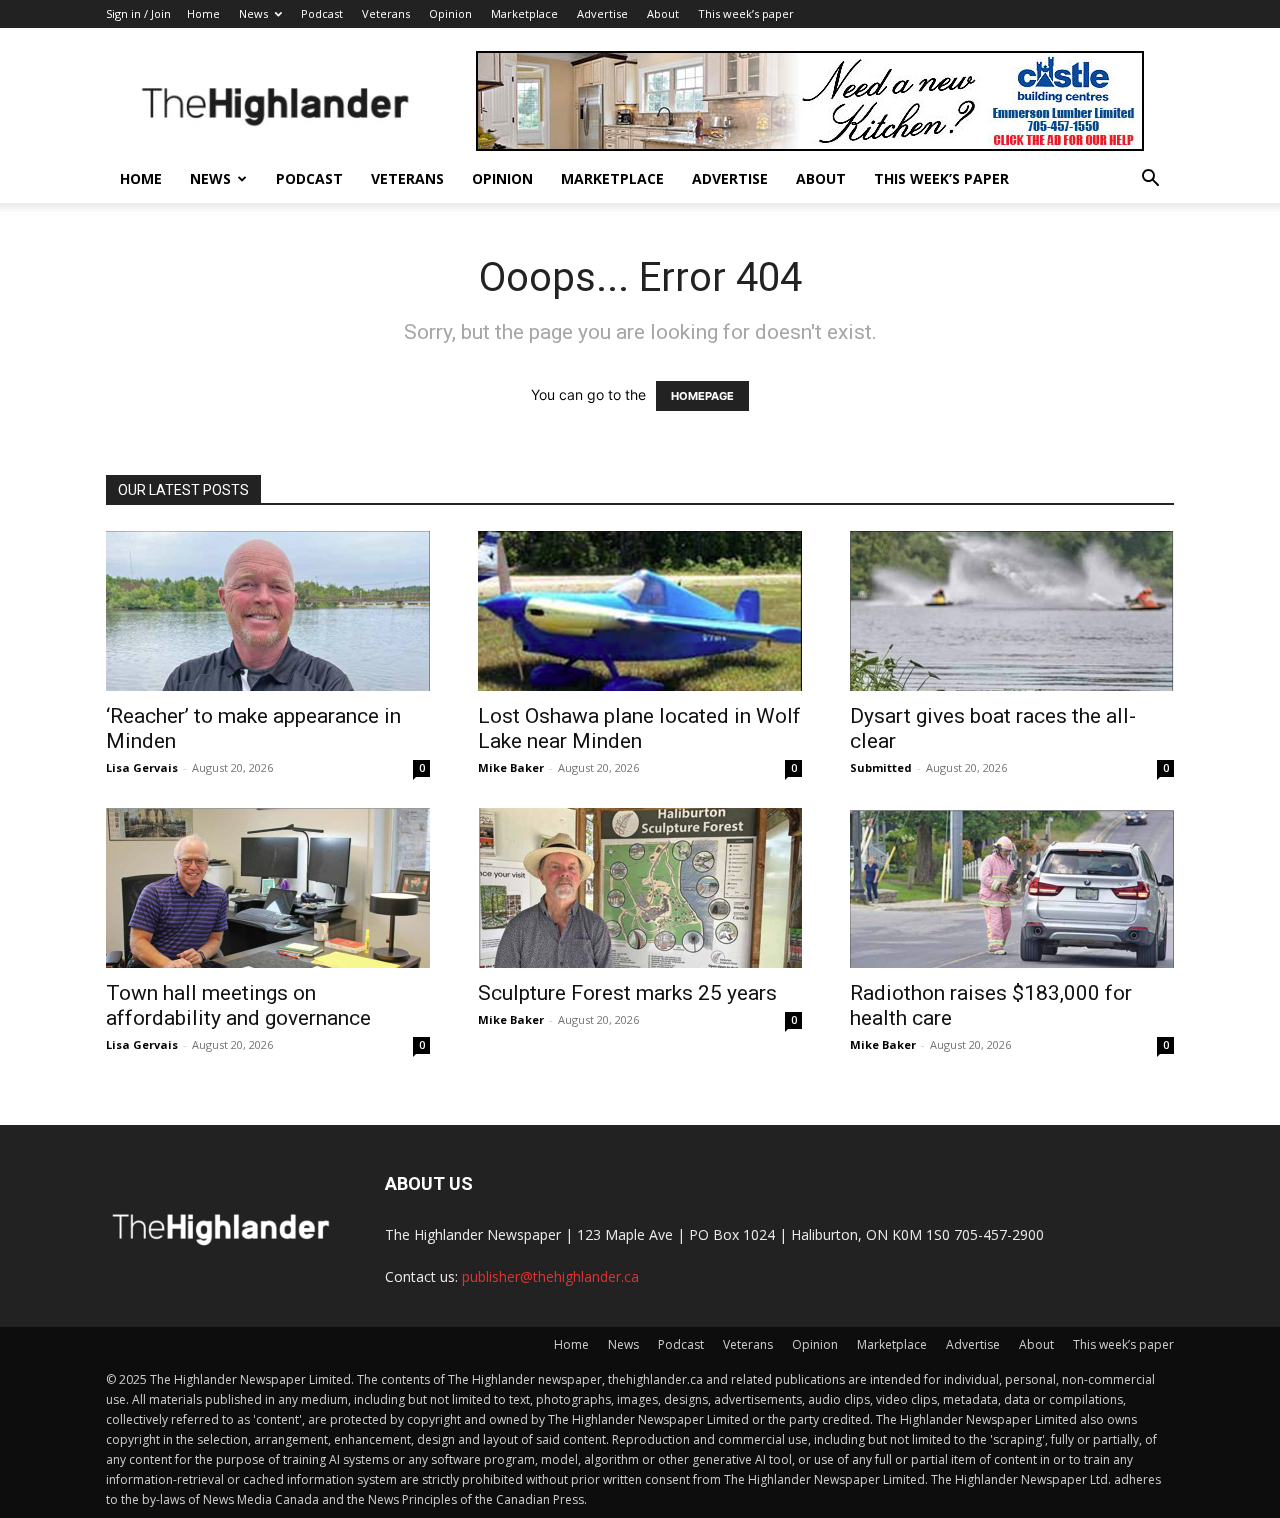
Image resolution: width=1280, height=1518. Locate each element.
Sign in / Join (138, 13)
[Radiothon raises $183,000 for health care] (1012, 888)
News (253, 13)
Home (203, 13)
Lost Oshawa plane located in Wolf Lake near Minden (639, 728)
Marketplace (524, 13)
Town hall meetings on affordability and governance (238, 1005)
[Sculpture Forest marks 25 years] (640, 888)
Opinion (450, 13)
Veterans (386, 13)
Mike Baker (511, 767)
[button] (1150, 180)
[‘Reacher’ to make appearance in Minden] (268, 611)
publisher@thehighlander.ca (550, 1276)
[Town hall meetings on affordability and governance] (268, 888)
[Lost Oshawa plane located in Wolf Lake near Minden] (640, 611)
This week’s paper (746, 13)
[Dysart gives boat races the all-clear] (1012, 611)
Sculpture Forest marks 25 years (627, 993)
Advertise (602, 13)
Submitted (881, 767)
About (663, 13)
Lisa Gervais (142, 767)
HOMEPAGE (702, 396)
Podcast (322, 13)
